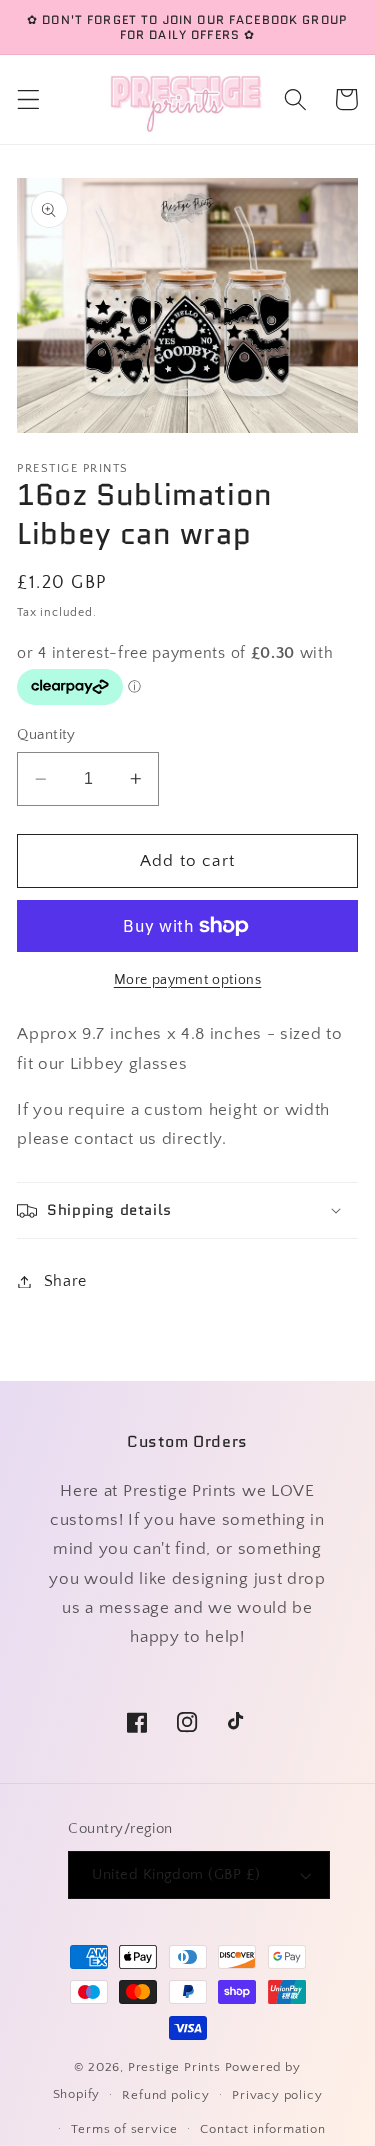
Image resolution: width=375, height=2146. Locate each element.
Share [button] (65, 1281)
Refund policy (165, 2095)
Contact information (262, 2129)
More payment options (188, 980)
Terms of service (124, 2129)
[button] (28, 99)
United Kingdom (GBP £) (176, 1874)
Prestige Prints (174, 2067)
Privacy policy (277, 2095)
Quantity (46, 734)
